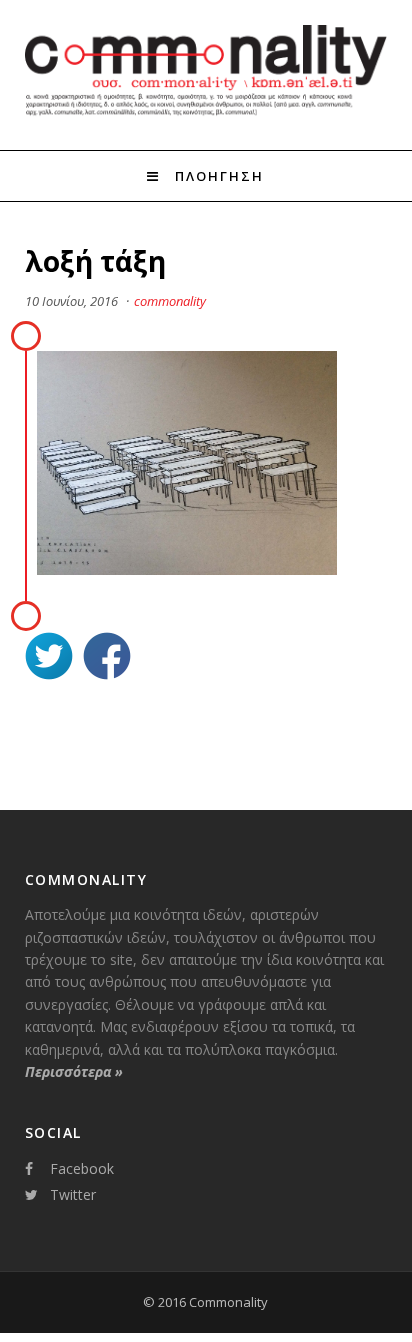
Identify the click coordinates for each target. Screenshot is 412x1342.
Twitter (73, 1194)
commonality (170, 301)
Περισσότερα (74, 1071)
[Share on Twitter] (49, 658)
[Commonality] (206, 113)
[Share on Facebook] (107, 658)
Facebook (82, 1168)
